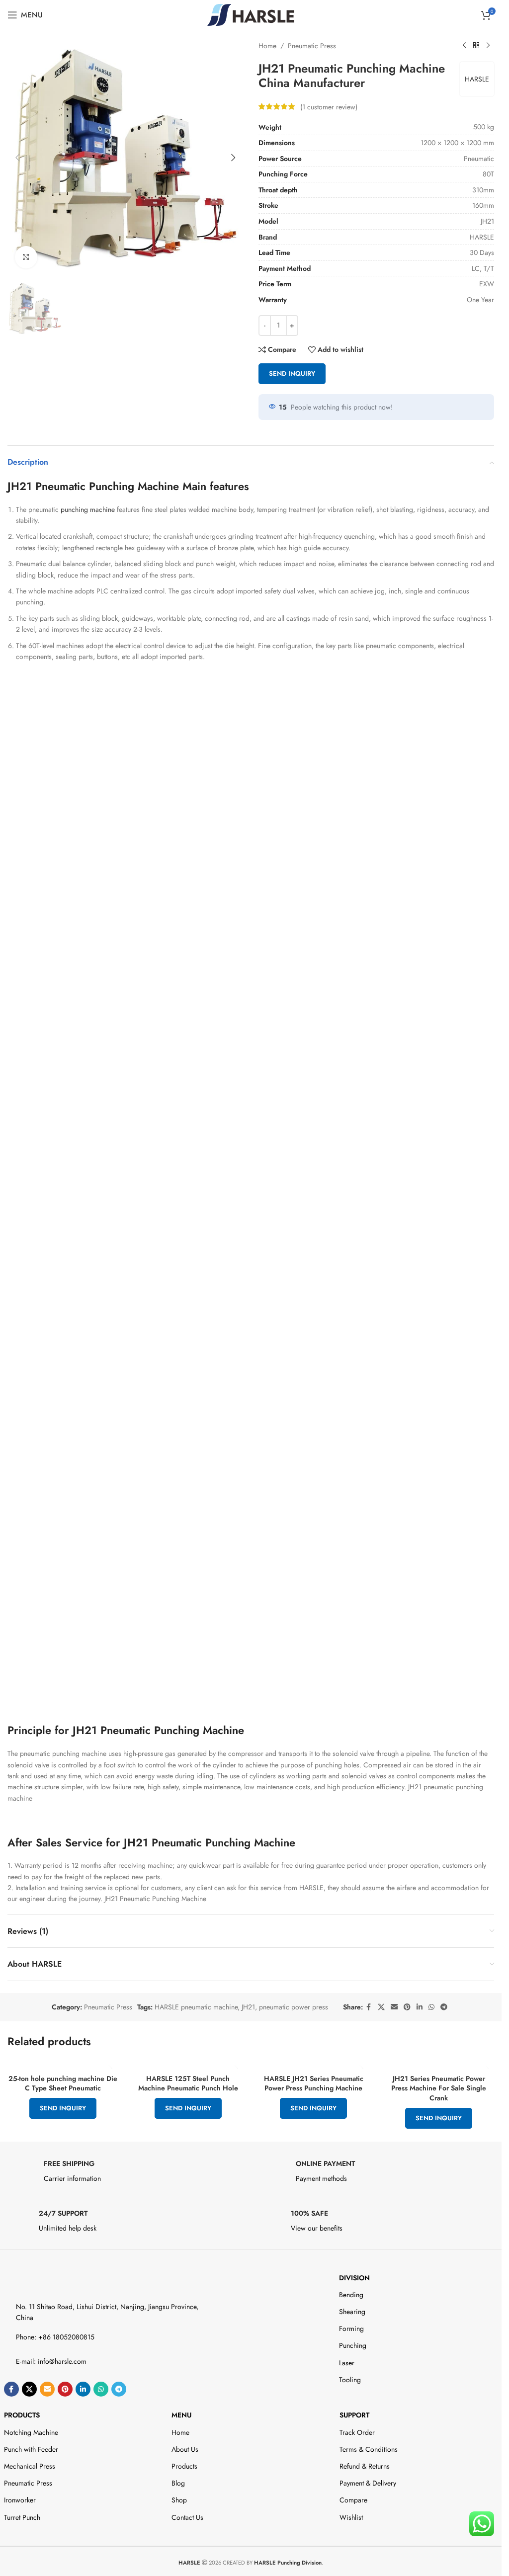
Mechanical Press (30, 2466)
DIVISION (354, 2278)
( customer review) (329, 106)
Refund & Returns (365, 2466)
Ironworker (20, 2500)
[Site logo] (251, 14)
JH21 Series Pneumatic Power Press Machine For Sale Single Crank (439, 2088)
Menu (181, 2415)
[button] (17, 158)
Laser (347, 2363)
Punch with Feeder (31, 2449)
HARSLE (477, 79)
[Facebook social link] (369, 2007)
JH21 (248, 2007)
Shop (179, 2500)
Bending (351, 2295)
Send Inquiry (292, 374)
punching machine (87, 509)
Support (354, 2415)
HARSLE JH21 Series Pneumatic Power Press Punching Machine (314, 2083)
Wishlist (351, 2517)
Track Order (357, 2432)
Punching (353, 2345)
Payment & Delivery (368, 2483)
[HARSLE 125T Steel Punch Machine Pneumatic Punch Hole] (188, 2064)
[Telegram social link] (444, 2007)
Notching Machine (31, 2432)
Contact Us (187, 2517)
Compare (353, 2500)
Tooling (350, 2380)
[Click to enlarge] (26, 257)
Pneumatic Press (312, 46)
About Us (185, 2449)
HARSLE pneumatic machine (196, 2007)
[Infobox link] (125, 2174)
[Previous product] (464, 46)
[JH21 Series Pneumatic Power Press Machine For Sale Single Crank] (439, 2064)
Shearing (352, 2312)
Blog (178, 2483)
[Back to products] (476, 46)
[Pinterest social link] (407, 2007)
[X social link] (381, 2007)
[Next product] (488, 46)
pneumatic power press (294, 2007)
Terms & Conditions (369, 2449)
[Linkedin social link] (420, 2007)
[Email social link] (394, 2007)
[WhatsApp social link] (431, 2007)
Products (22, 2415)
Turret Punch (22, 2517)
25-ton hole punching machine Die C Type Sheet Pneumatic (63, 2083)
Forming (351, 2328)
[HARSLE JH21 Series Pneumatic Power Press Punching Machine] (314, 2064)
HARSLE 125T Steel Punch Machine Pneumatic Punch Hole (188, 2083)
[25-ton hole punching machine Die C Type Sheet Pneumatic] (63, 2064)
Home (267, 46)
